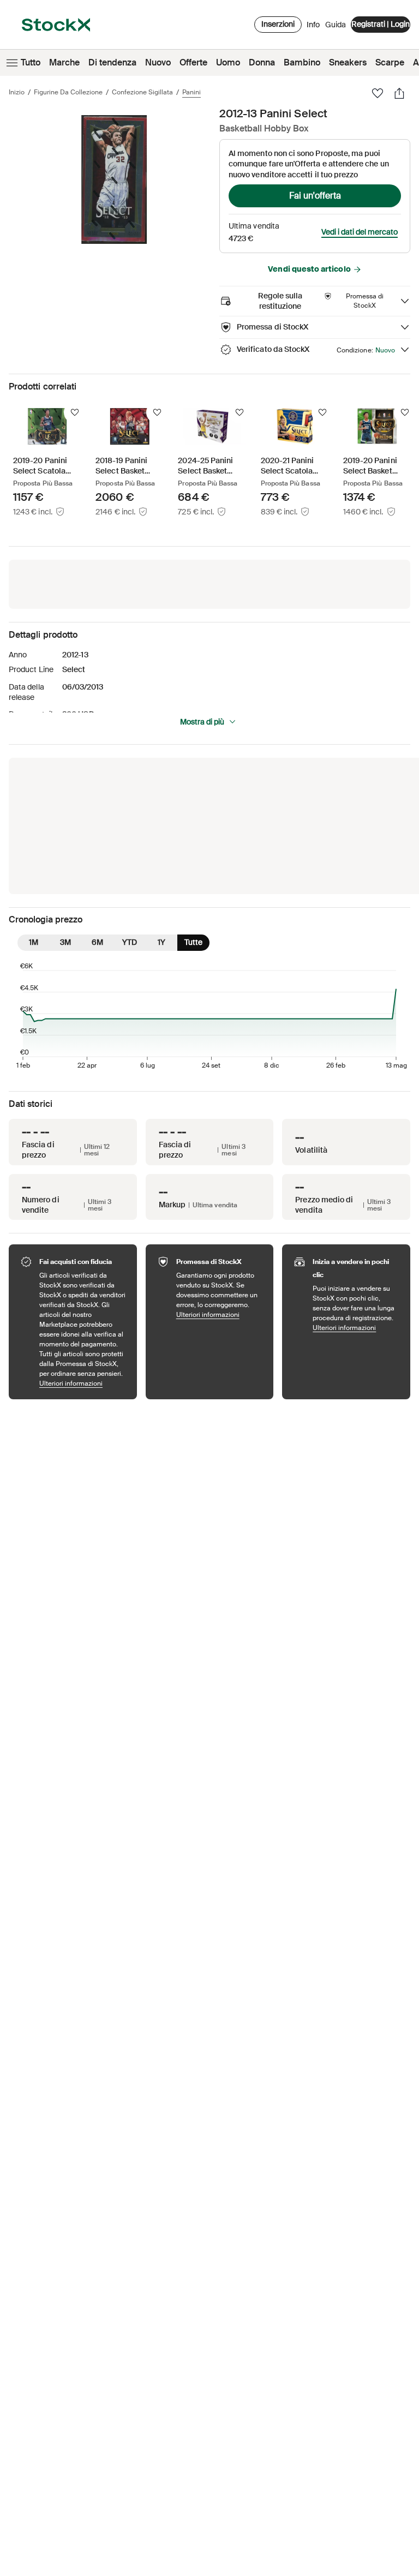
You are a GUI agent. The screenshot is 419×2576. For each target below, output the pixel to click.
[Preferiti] (378, 93)
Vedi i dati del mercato (360, 232)
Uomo (228, 62)
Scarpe (390, 62)
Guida (336, 25)
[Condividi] (399, 93)
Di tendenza (112, 62)
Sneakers (348, 62)
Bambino (302, 62)
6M (97, 942)
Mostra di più (202, 722)
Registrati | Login (381, 24)
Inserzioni (278, 24)
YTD (130, 942)
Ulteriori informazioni (83, 1383)
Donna (262, 62)
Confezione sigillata (142, 92)
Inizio (17, 92)
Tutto (31, 62)
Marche (64, 62)
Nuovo (158, 62)
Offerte (193, 62)
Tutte (193, 942)
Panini (191, 92)
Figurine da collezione (68, 92)
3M (65, 942)
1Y (161, 942)
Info (313, 27)
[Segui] (75, 412)
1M (34, 942)
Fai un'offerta (315, 196)
